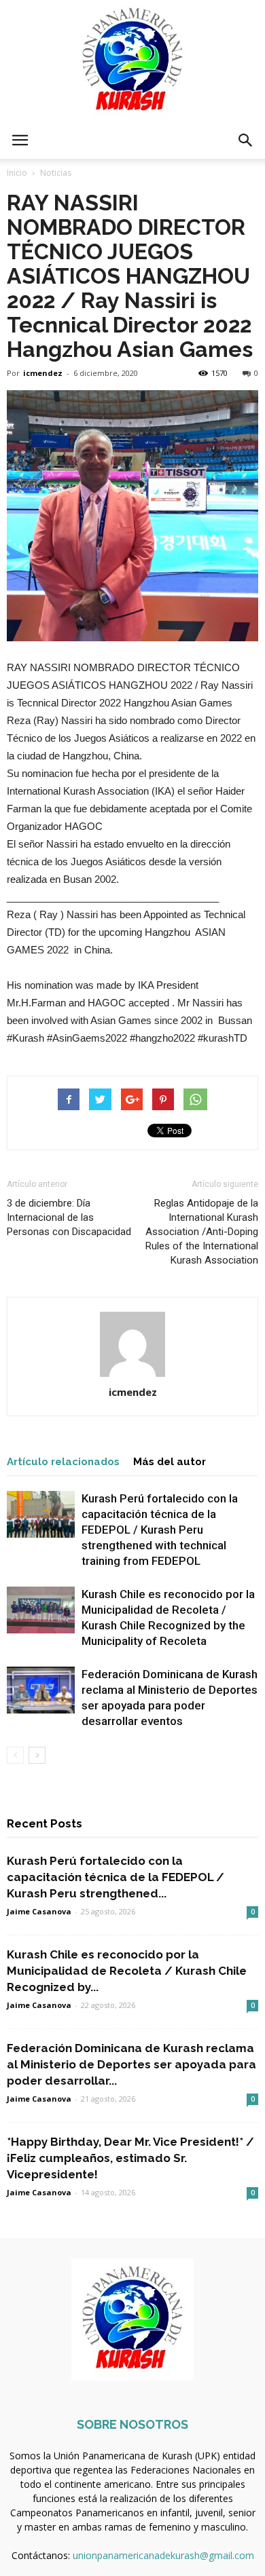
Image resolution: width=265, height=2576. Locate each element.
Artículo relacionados (63, 1462)
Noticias (56, 173)
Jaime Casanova (39, 1911)
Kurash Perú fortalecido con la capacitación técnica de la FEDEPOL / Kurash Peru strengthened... (116, 1877)
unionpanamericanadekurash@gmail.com (163, 2555)
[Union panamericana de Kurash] (132, 61)
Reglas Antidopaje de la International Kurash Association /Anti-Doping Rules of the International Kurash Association (202, 1232)
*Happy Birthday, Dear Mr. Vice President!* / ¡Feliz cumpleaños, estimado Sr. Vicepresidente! (130, 2158)
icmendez (43, 373)
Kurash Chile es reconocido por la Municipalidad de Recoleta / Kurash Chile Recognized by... (127, 1971)
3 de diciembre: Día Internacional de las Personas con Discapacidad (69, 1217)
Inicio (17, 173)
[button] (246, 140)
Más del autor (170, 1462)
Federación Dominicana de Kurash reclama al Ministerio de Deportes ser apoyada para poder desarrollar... (131, 2064)
